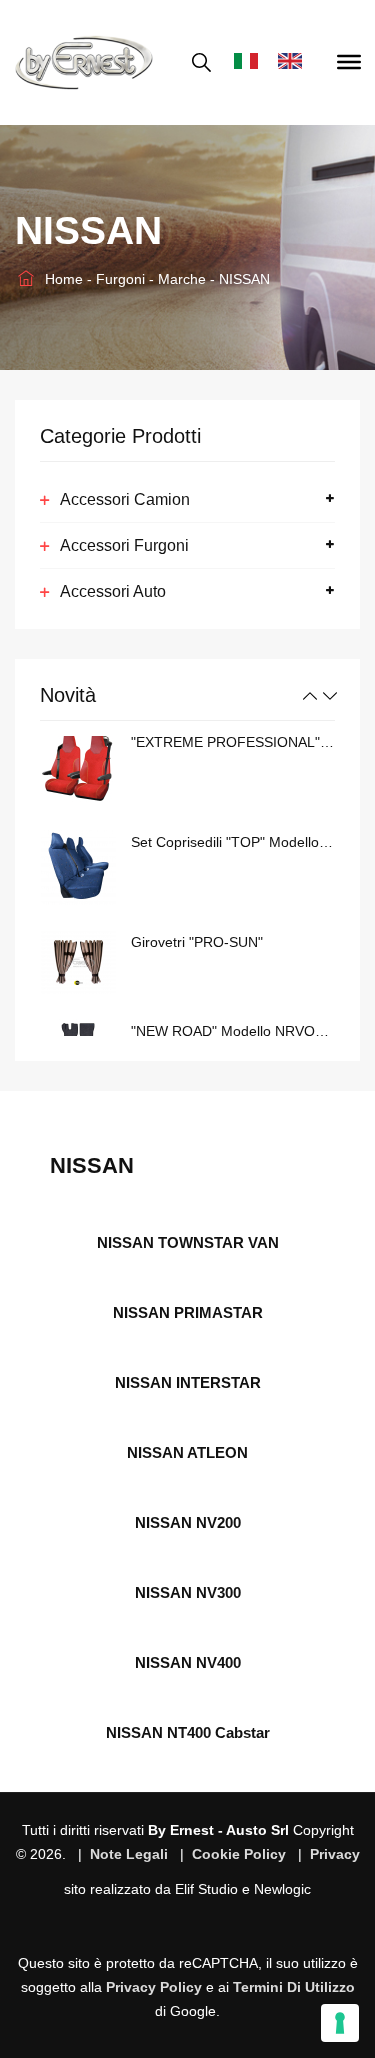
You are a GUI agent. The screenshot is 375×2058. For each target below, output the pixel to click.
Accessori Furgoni (124, 545)
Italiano (251, 62)
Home (62, 279)
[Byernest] (84, 62)
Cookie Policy (239, 1854)
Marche (184, 279)
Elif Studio (206, 1889)
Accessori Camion (125, 499)
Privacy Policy (154, 1987)
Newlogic (282, 1889)
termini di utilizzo (294, 1987)
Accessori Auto (113, 591)
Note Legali (129, 1854)
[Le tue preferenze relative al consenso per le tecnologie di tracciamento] (340, 2023)
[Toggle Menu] (349, 62)
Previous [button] (310, 696)
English (295, 62)
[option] (187, 767)
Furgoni (122, 279)
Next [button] (330, 696)
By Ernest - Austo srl (218, 1830)
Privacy (335, 1854)
